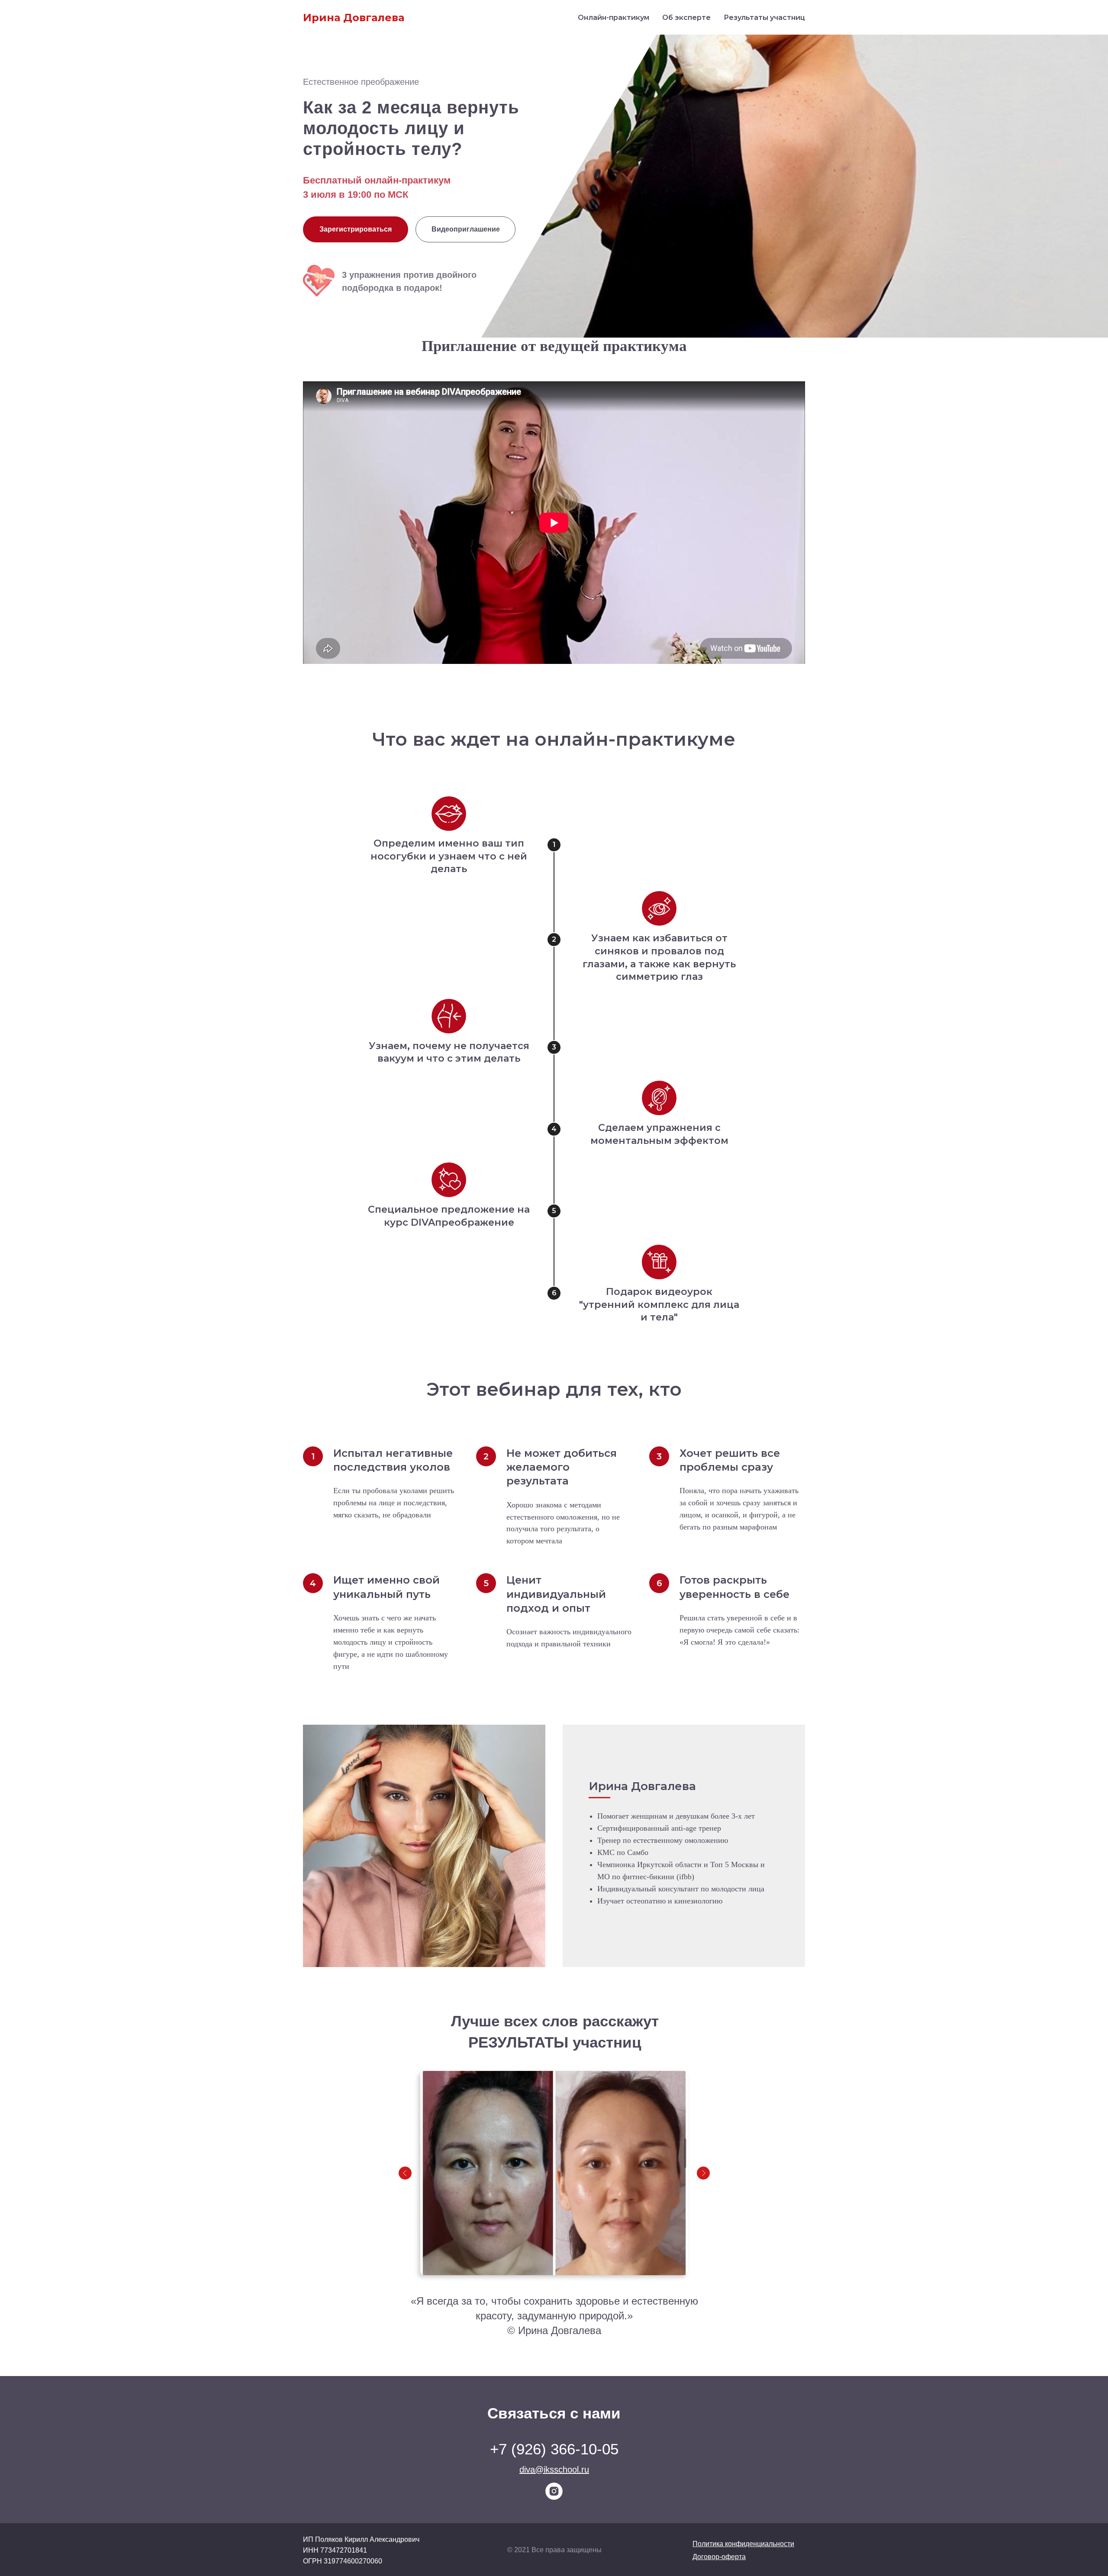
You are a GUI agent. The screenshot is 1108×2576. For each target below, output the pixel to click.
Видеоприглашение (466, 229)
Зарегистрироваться (356, 229)
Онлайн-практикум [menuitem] (614, 18)
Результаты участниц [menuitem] (764, 18)
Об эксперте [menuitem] (686, 18)
